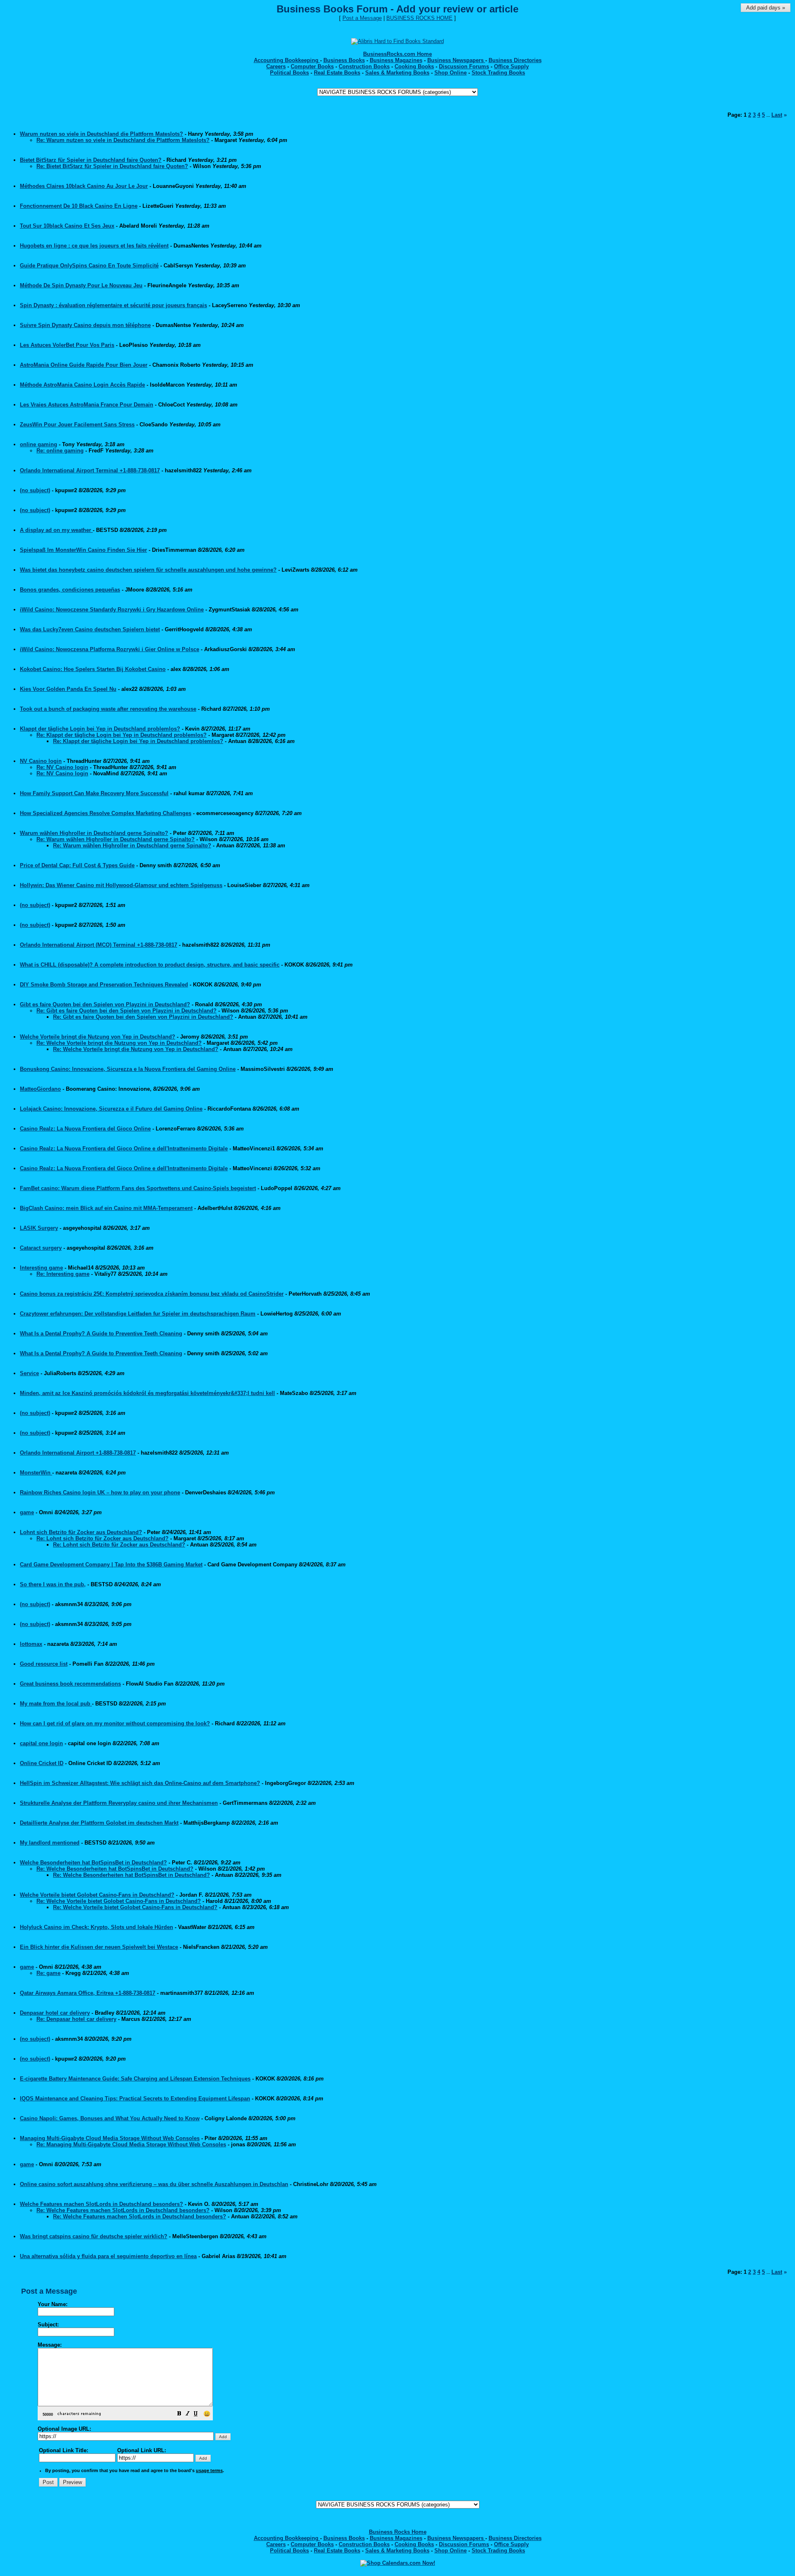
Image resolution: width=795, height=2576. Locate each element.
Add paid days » (766, 8)
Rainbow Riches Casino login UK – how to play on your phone (100, 1492)
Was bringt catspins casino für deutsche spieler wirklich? (94, 2236)
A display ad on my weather (56, 530)
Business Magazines (396, 60)
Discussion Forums (464, 66)
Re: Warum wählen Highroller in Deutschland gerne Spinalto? (116, 839)
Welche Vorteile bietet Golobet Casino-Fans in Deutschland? (97, 1895)
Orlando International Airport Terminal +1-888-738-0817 (90, 470)
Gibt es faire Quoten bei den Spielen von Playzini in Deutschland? (105, 1004)
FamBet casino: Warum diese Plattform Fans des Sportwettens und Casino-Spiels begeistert (138, 1188)
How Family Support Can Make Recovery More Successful (94, 793)
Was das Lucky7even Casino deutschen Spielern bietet (90, 629)
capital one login (41, 1743)
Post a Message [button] (362, 18)
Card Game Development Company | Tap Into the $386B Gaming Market (111, 1565)
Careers (276, 66)
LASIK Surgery (39, 1228)
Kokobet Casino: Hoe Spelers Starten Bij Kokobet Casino (93, 669)
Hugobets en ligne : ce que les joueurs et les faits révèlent (94, 246)
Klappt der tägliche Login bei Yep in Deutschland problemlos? (100, 729)
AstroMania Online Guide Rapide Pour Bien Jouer (84, 365)
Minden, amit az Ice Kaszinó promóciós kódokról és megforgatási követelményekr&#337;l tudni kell (147, 1393)
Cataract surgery (41, 1248)
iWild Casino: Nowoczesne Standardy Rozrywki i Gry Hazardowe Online (112, 610)
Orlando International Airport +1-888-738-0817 (78, 1453)
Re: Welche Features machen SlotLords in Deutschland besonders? (123, 2210)
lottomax (31, 1644)
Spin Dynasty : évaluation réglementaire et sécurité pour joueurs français (113, 305)
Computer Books (312, 66)
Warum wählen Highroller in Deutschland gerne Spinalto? (94, 833)
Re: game (48, 1973)
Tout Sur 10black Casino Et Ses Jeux (67, 226)
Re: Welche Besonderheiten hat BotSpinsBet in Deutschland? (115, 1869)
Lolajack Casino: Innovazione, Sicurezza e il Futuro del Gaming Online (111, 1109)
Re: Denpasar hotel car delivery (76, 2019)
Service (29, 1373)
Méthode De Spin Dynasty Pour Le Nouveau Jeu (81, 285)
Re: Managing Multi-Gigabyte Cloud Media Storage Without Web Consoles (131, 2144)
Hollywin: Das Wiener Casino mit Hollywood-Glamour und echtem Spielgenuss (121, 885)
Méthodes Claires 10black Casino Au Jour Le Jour (84, 186)
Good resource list (44, 1664)
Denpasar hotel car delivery (55, 2013)
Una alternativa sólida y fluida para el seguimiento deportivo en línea (108, 2256)
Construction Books (364, 66)
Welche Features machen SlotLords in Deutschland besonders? (101, 2204)
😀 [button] (207, 2414)
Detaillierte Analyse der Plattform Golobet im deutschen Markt (99, 1823)
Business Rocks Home (398, 2532)
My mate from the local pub (56, 1704)
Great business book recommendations (70, 1684)
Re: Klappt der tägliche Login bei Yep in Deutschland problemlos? (122, 735)
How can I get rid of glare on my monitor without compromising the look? (115, 1723)
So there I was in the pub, (53, 1584)
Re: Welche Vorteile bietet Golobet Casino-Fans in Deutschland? (119, 1901)
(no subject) (35, 490)
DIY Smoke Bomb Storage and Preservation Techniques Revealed (104, 985)
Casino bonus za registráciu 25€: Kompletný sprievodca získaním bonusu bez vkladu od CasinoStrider (152, 1294)
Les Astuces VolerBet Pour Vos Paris (67, 345)
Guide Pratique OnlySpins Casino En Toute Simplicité (89, 266)
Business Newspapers (456, 60)
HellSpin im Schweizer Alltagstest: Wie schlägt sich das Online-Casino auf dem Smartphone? (140, 1783)
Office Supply (511, 66)
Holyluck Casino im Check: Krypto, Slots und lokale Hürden (96, 1927)
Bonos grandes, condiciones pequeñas (70, 590)
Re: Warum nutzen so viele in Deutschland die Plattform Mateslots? (123, 140)
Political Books (289, 73)
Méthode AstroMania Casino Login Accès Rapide (82, 385)
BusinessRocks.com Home (397, 54)
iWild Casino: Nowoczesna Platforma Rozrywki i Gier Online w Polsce (110, 649)
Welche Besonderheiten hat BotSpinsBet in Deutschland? (93, 1863)
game (27, 1512)
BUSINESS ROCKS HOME (419, 18)
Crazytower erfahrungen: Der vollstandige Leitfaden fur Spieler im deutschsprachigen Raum (138, 1314)
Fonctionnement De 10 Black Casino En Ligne (79, 206)
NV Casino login (41, 761)
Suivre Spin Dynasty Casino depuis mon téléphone (85, 325)
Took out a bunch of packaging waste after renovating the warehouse (108, 709)
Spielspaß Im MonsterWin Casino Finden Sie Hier (83, 550)
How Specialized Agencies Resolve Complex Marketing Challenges (106, 813)
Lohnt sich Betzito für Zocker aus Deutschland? (81, 1532)
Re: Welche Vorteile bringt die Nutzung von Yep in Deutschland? (119, 1043)
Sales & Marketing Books (397, 73)
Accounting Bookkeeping (287, 60)
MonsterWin (36, 1473)
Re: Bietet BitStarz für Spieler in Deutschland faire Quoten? (112, 166)
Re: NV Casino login (62, 767)
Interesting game (41, 1268)
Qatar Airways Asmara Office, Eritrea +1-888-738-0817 (88, 1993)
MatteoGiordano (40, 1089)
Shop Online (450, 73)
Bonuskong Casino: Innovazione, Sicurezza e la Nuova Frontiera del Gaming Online (128, 1069)
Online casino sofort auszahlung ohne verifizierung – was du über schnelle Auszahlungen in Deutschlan (154, 2184)
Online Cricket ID (42, 1763)
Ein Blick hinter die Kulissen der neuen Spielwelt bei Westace (99, 1947)
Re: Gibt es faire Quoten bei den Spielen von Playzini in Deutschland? (126, 1011)
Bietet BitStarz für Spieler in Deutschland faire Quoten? (91, 160)
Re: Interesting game (63, 1274)
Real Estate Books (337, 73)
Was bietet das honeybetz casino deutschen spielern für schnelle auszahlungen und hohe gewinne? (148, 570)
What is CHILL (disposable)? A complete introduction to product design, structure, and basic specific (150, 965)
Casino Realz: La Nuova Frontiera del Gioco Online (85, 1129)
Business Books (344, 60)
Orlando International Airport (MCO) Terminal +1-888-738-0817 (99, 945)
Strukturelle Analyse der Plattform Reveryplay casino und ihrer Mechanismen (119, 1803)
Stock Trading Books (498, 73)
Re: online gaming (60, 451)
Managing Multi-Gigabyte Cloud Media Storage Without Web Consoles (110, 2138)
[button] (179, 2415)
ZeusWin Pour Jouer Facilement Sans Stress (77, 425)
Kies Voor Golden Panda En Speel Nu (68, 689)
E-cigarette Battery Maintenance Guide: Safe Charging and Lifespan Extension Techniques (135, 2079)
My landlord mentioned (50, 1843)
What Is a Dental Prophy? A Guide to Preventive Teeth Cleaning (101, 1334)
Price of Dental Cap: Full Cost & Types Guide (77, 865)
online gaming (39, 444)
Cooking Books (414, 66)
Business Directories (515, 60)
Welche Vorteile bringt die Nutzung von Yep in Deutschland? (98, 1037)
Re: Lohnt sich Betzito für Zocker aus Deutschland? (102, 1538)
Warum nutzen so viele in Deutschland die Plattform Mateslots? (101, 134)
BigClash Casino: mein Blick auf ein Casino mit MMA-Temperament (106, 1208)
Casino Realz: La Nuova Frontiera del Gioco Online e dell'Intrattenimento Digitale (124, 1148)
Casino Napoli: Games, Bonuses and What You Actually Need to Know (110, 2118)
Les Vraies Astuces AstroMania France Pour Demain (87, 405)
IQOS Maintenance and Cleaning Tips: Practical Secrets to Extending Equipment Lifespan (135, 2099)
